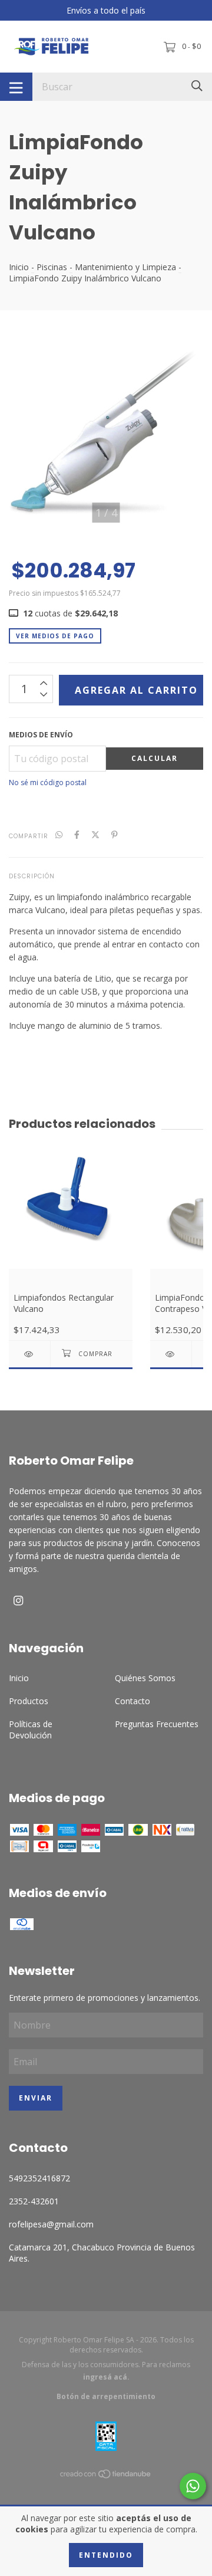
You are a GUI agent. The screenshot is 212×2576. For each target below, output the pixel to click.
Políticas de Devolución (31, 1730)
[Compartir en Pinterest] (115, 835)
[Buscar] (197, 86)
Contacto (132, 1701)
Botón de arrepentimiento (106, 2396)
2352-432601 (34, 2201)
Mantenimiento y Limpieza (125, 267)
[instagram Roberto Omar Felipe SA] (18, 1600)
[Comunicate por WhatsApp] (193, 2486)
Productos (29, 1701)
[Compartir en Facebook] (77, 835)
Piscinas (53, 267)
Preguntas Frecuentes (157, 1724)
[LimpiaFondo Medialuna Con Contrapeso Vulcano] (171, 1354)
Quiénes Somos (145, 1678)
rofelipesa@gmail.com (51, 2224)
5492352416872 (39, 2178)
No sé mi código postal (48, 782)
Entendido (106, 2555)
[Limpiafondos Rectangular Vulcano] (29, 1354)
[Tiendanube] (106, 2476)
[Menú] (16, 87)
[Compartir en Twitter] (95, 835)
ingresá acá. (106, 2377)
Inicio (19, 267)
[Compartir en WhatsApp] (59, 835)
